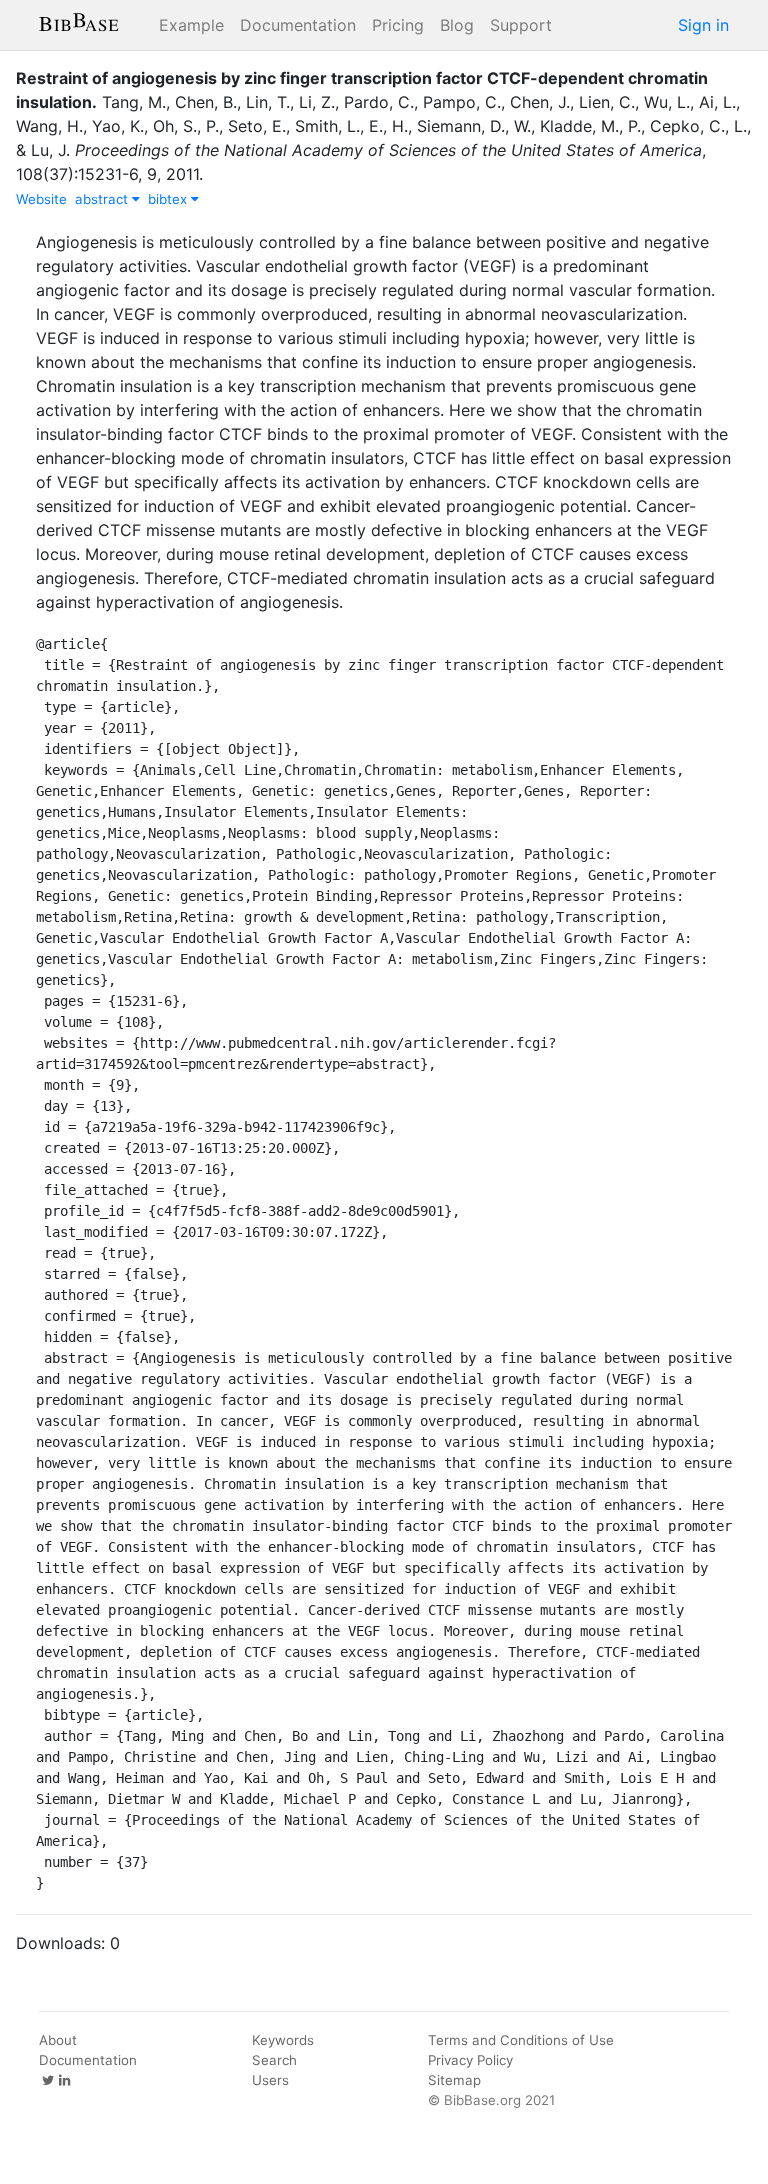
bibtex (169, 199)
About (58, 2040)
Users (270, 2080)
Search (274, 2060)
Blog (457, 25)
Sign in (703, 25)
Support (521, 25)
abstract (103, 199)
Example (191, 25)
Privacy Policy (470, 2060)
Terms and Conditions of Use (521, 2040)
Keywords (283, 2040)
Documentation (298, 25)
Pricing (398, 25)
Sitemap (454, 2080)
